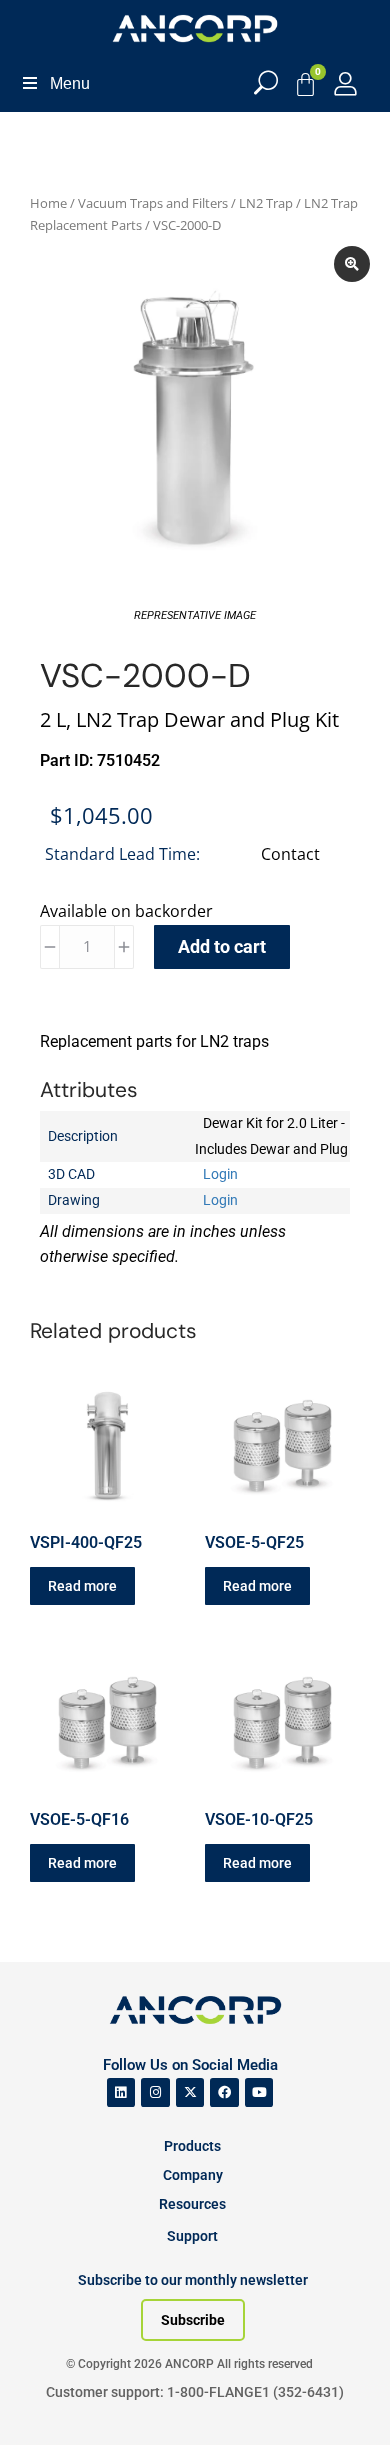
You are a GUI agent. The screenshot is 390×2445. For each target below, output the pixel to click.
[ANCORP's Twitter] (190, 2092)
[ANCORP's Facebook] (224, 2092)
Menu (70, 83)
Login (220, 1174)
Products (192, 2146)
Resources (192, 2204)
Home (48, 203)
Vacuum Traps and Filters (153, 203)
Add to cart (222, 946)
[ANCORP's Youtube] (259, 2092)
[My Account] (345, 83)
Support (192, 2236)
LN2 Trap (266, 203)
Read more (82, 1586)
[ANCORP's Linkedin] (121, 2092)
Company (193, 2175)
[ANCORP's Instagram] (155, 2092)
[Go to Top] (50, 2400)
